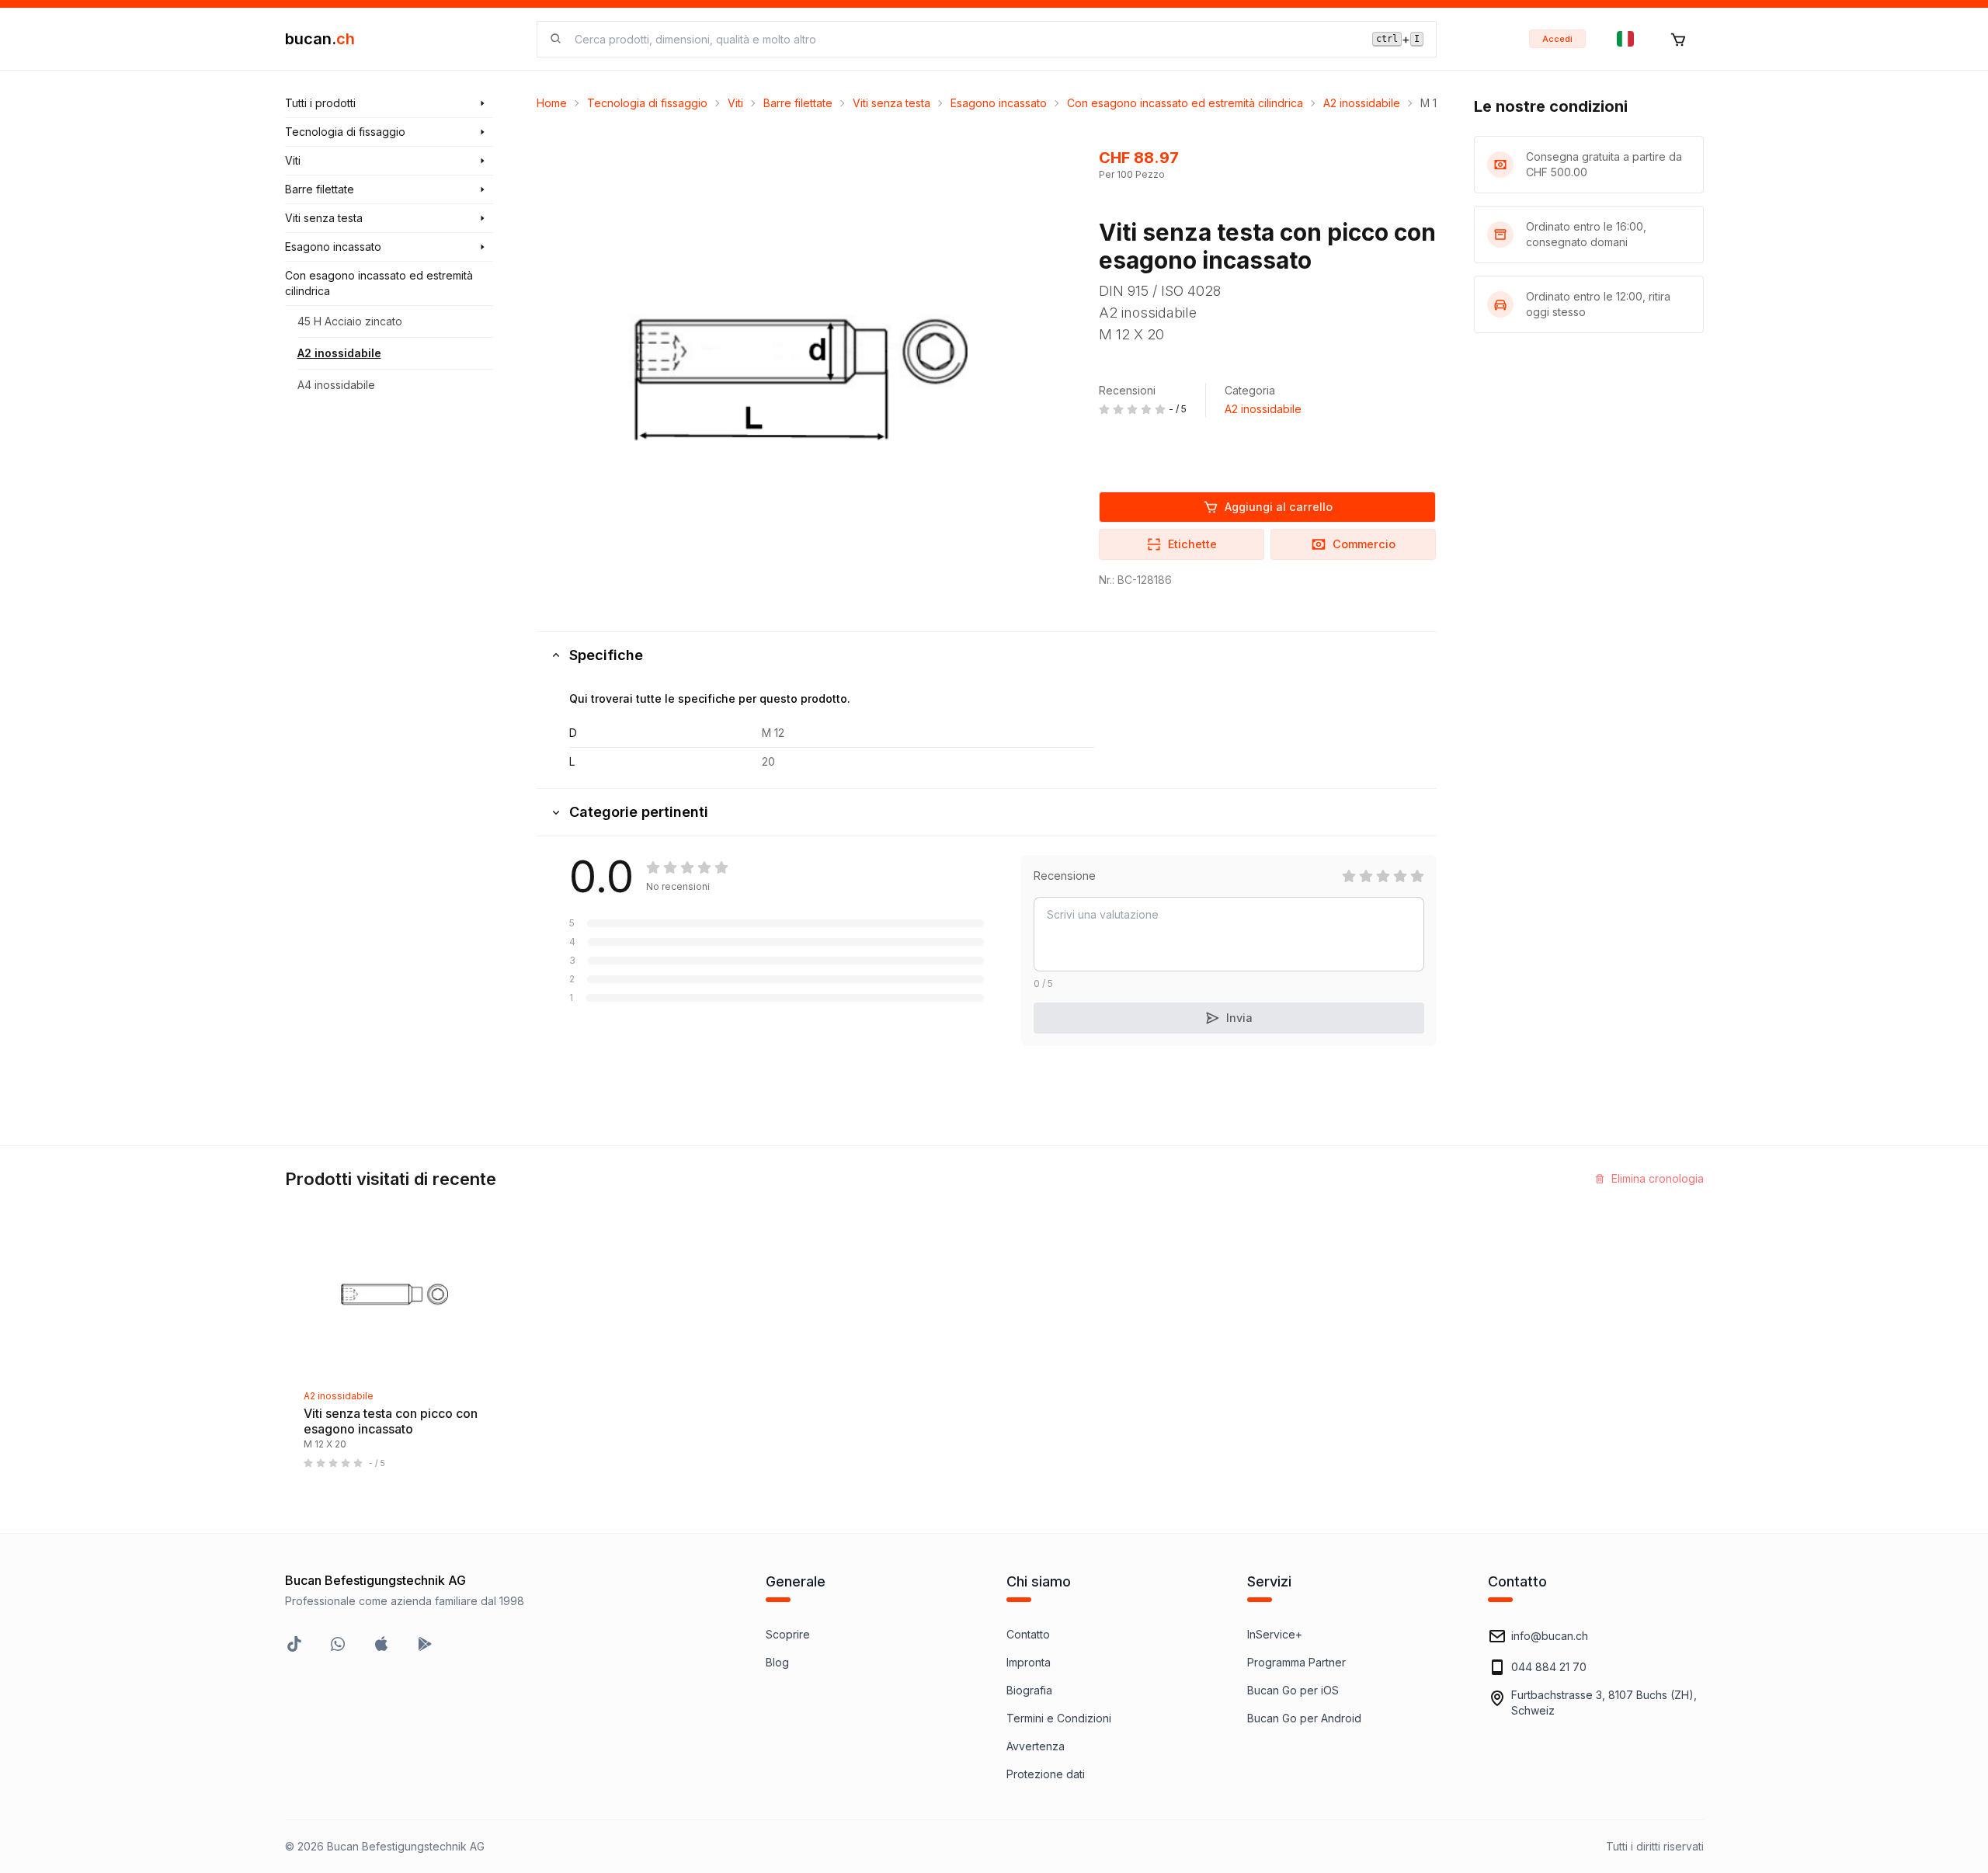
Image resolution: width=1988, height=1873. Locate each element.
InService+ (1275, 1634)
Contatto (1028, 1634)
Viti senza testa (891, 103)
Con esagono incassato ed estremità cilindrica (1185, 103)
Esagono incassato (999, 103)
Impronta (1029, 1662)
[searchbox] (964, 39)
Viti (735, 103)
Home (552, 103)
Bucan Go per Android (1304, 1718)
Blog (777, 1662)
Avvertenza (1036, 1746)
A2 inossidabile (339, 353)
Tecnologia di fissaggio (647, 103)
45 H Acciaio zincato (350, 321)
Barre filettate (798, 103)
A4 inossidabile (336, 385)
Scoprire (788, 1634)
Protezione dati (1046, 1774)
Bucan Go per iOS (1293, 1690)
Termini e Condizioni (1059, 1718)
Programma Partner (1296, 1662)
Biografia (1029, 1690)
